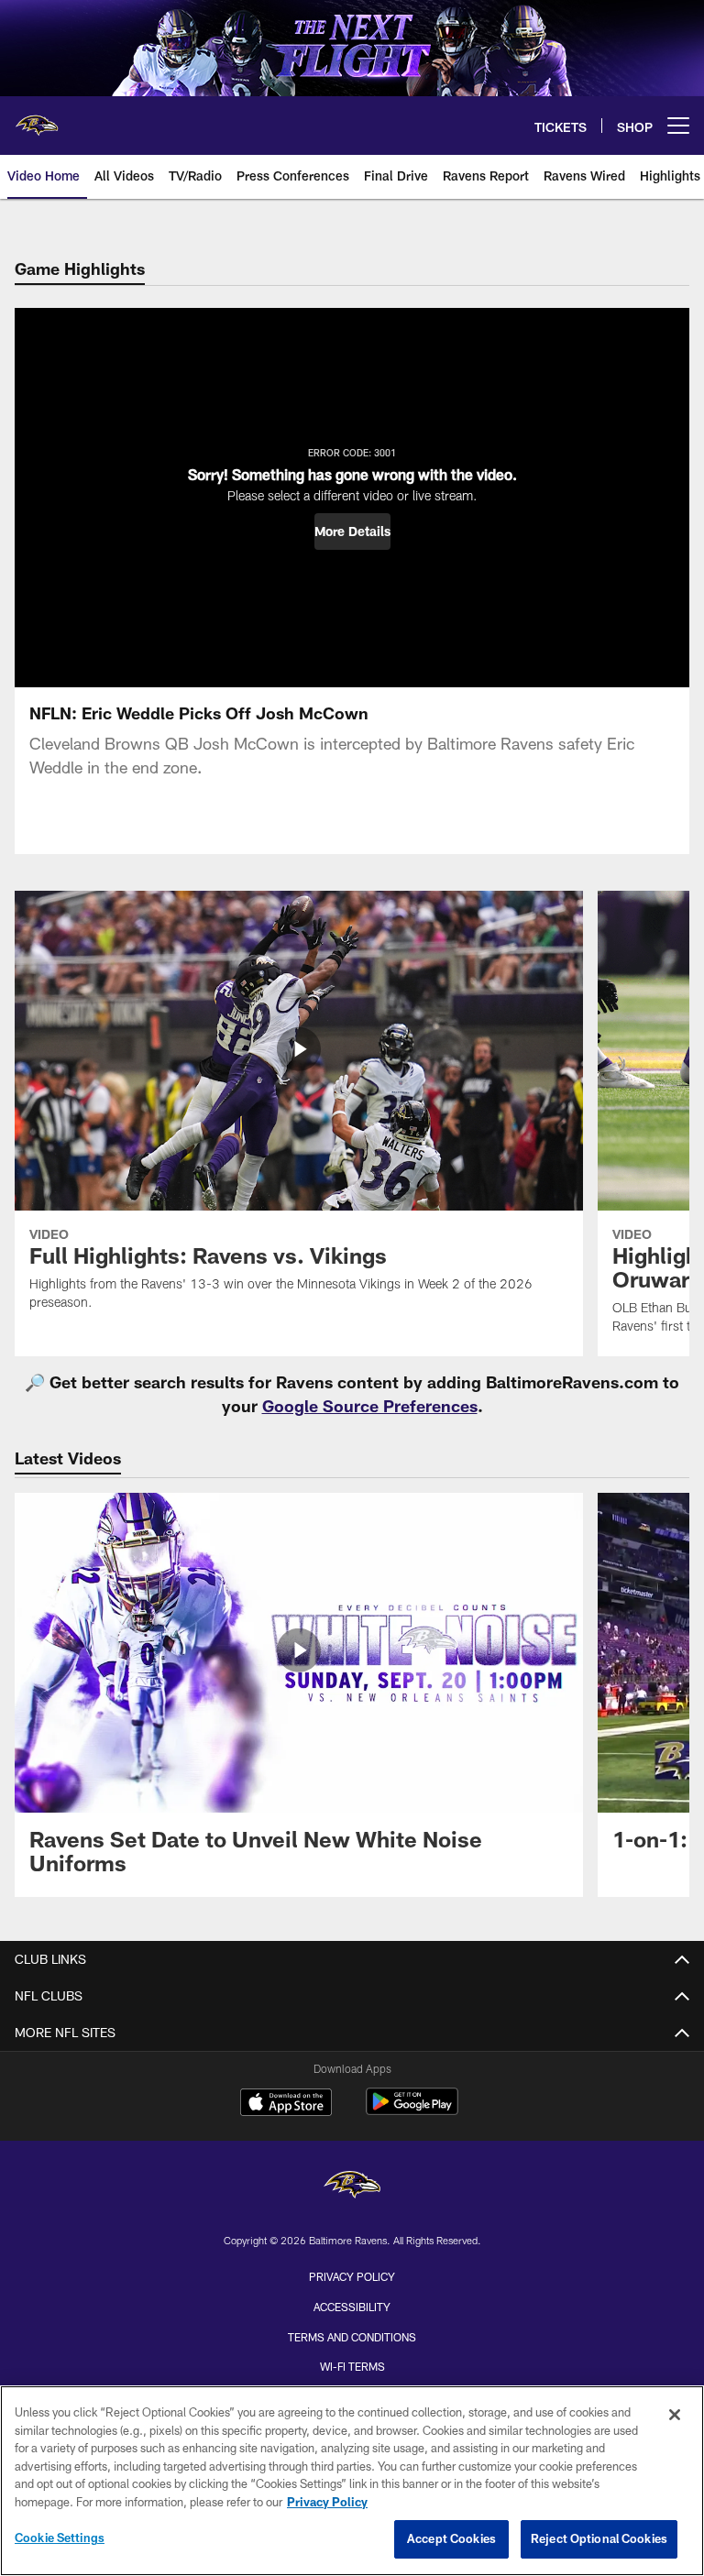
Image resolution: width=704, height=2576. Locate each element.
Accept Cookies (451, 2538)
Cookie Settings (60, 2538)
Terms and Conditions (352, 2337)
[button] (352, 532)
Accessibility (352, 2307)
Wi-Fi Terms (352, 2366)
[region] (352, 2481)
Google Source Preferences (370, 1406)
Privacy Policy (352, 2276)
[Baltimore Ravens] (352, 2187)
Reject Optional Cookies (599, 2538)
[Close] (675, 2415)
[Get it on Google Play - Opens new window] (412, 2111)
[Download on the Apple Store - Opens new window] (286, 2104)
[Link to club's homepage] (37, 118)
